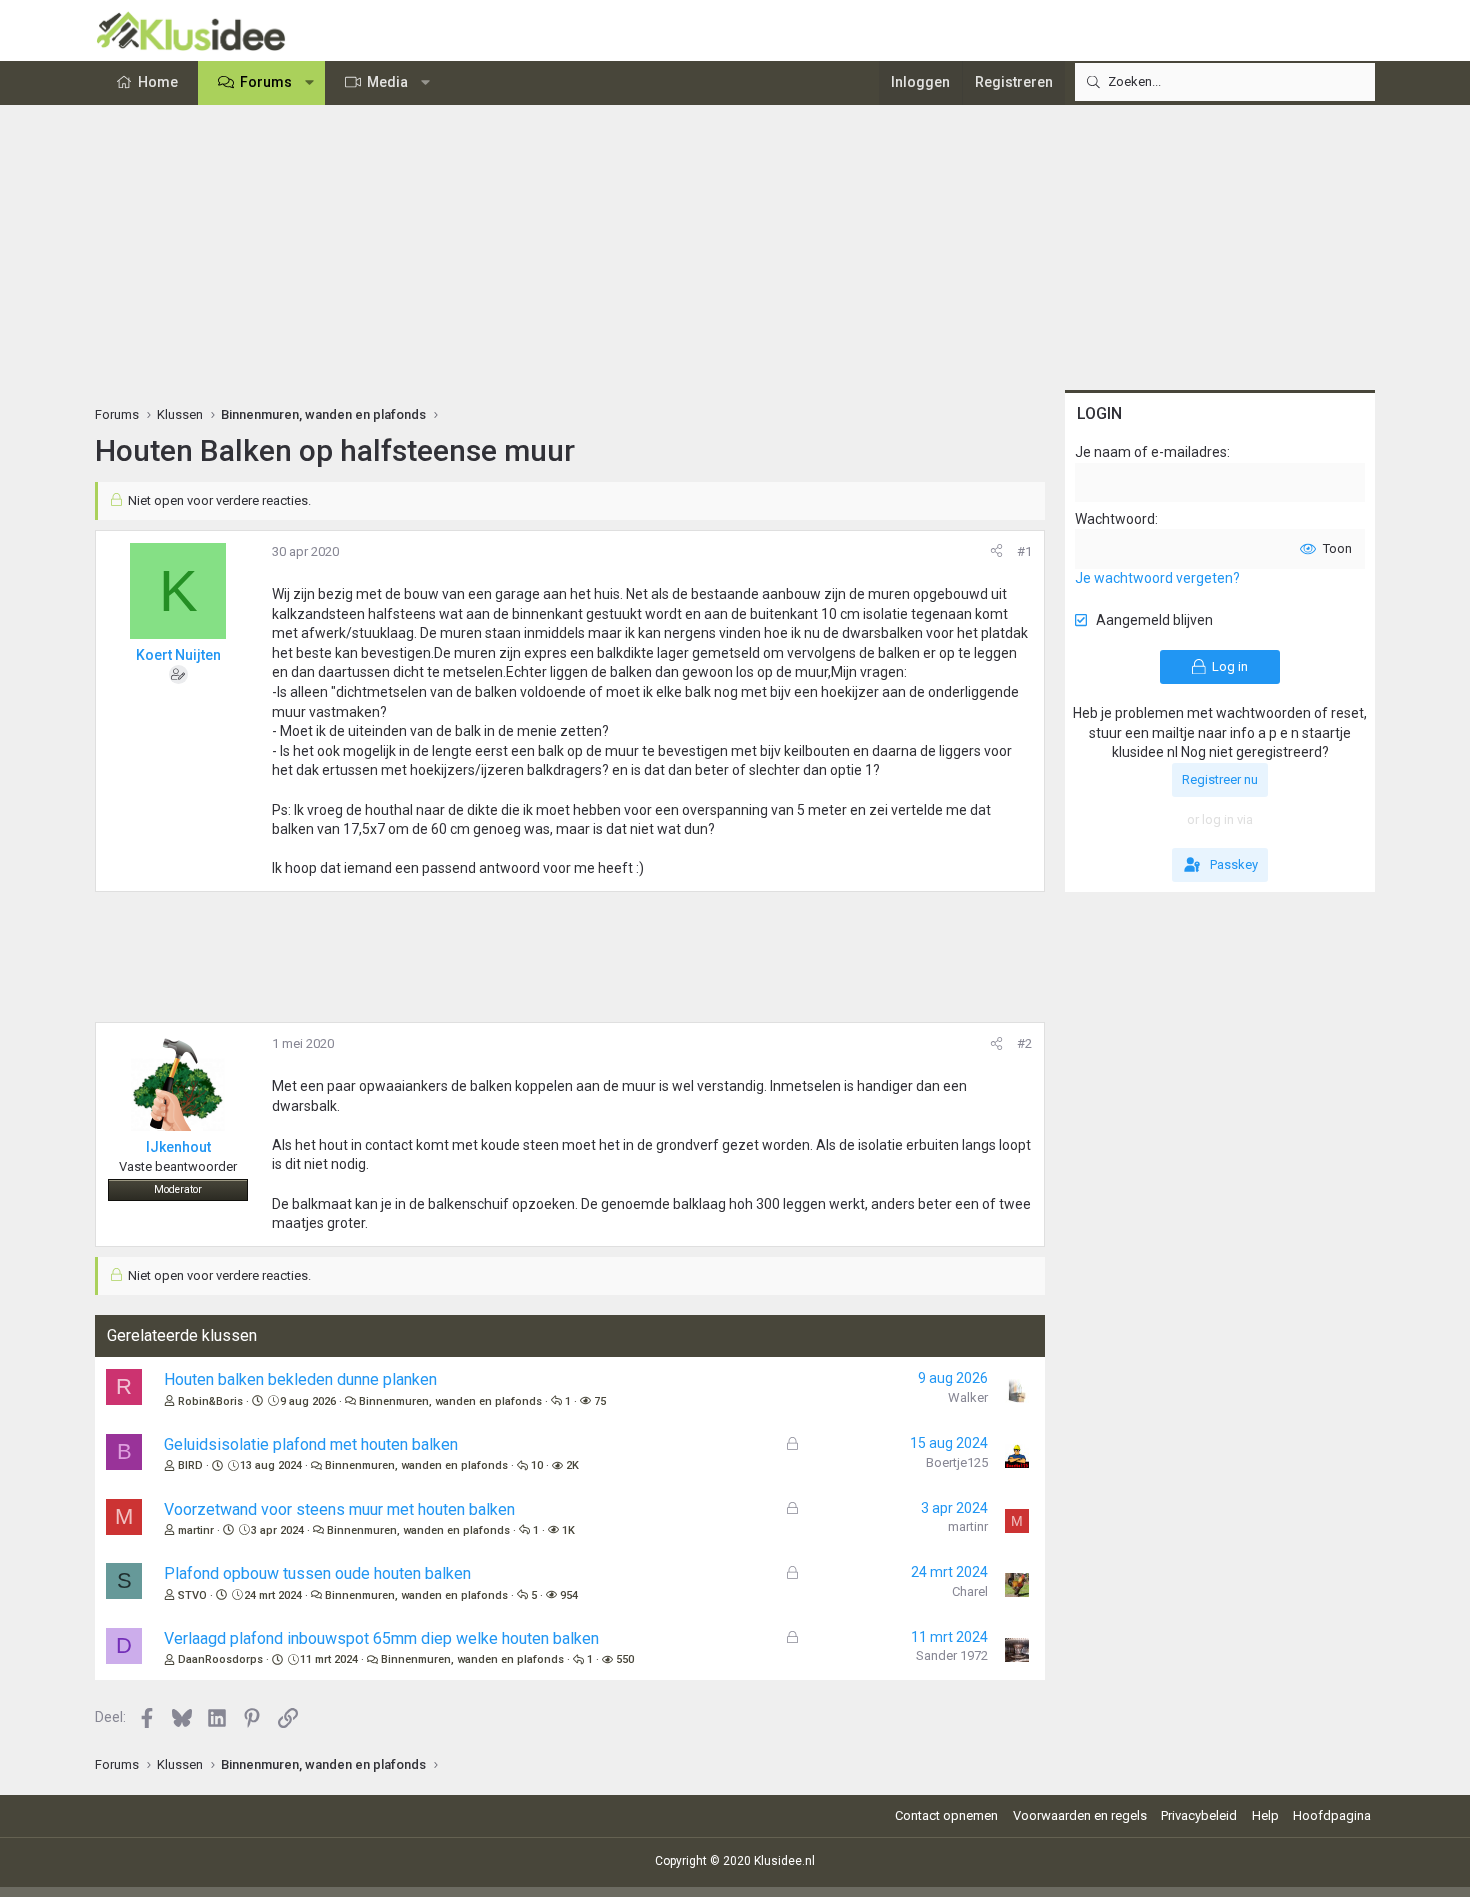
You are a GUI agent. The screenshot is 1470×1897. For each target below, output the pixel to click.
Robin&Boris (210, 1401)
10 (537, 1465)
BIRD (190, 1465)
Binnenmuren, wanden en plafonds (450, 1401)
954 (569, 1595)
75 (600, 1401)
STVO (192, 1595)
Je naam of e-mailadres (1151, 452)
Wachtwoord (1115, 519)
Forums (266, 82)
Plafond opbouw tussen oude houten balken (317, 1573)
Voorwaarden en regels (1080, 1815)
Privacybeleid (1199, 1815)
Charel (970, 1591)
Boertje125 (957, 1462)
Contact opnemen (946, 1815)
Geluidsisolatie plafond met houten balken (311, 1444)
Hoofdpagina (1332, 1815)
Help (1265, 1815)
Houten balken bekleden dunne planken (300, 1379)
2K (572, 1465)
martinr (196, 1530)
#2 (1024, 1043)
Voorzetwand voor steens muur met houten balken (339, 1509)
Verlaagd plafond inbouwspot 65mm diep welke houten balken (381, 1638)
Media (387, 82)
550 (625, 1659)
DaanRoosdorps (220, 1659)
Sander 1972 (952, 1655)
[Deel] (996, 552)
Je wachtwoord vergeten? (1157, 578)
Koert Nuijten (178, 655)
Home (158, 82)
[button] (310, 83)
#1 (1024, 551)
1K (568, 1530)
